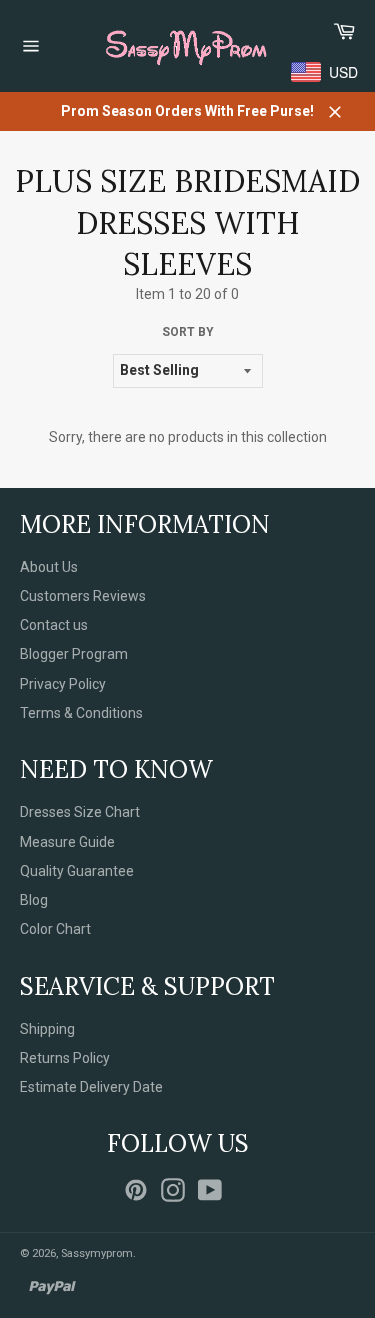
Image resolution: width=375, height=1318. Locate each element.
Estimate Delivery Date (91, 1087)
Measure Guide (67, 842)
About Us (49, 567)
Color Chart (55, 929)
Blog (34, 900)
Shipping (47, 1029)
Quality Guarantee (77, 871)
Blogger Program (74, 654)
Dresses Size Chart (80, 812)
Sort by (188, 332)
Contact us (54, 625)
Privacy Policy (63, 684)
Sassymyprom (97, 1253)
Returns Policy (65, 1058)
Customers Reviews (83, 596)
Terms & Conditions (81, 713)
